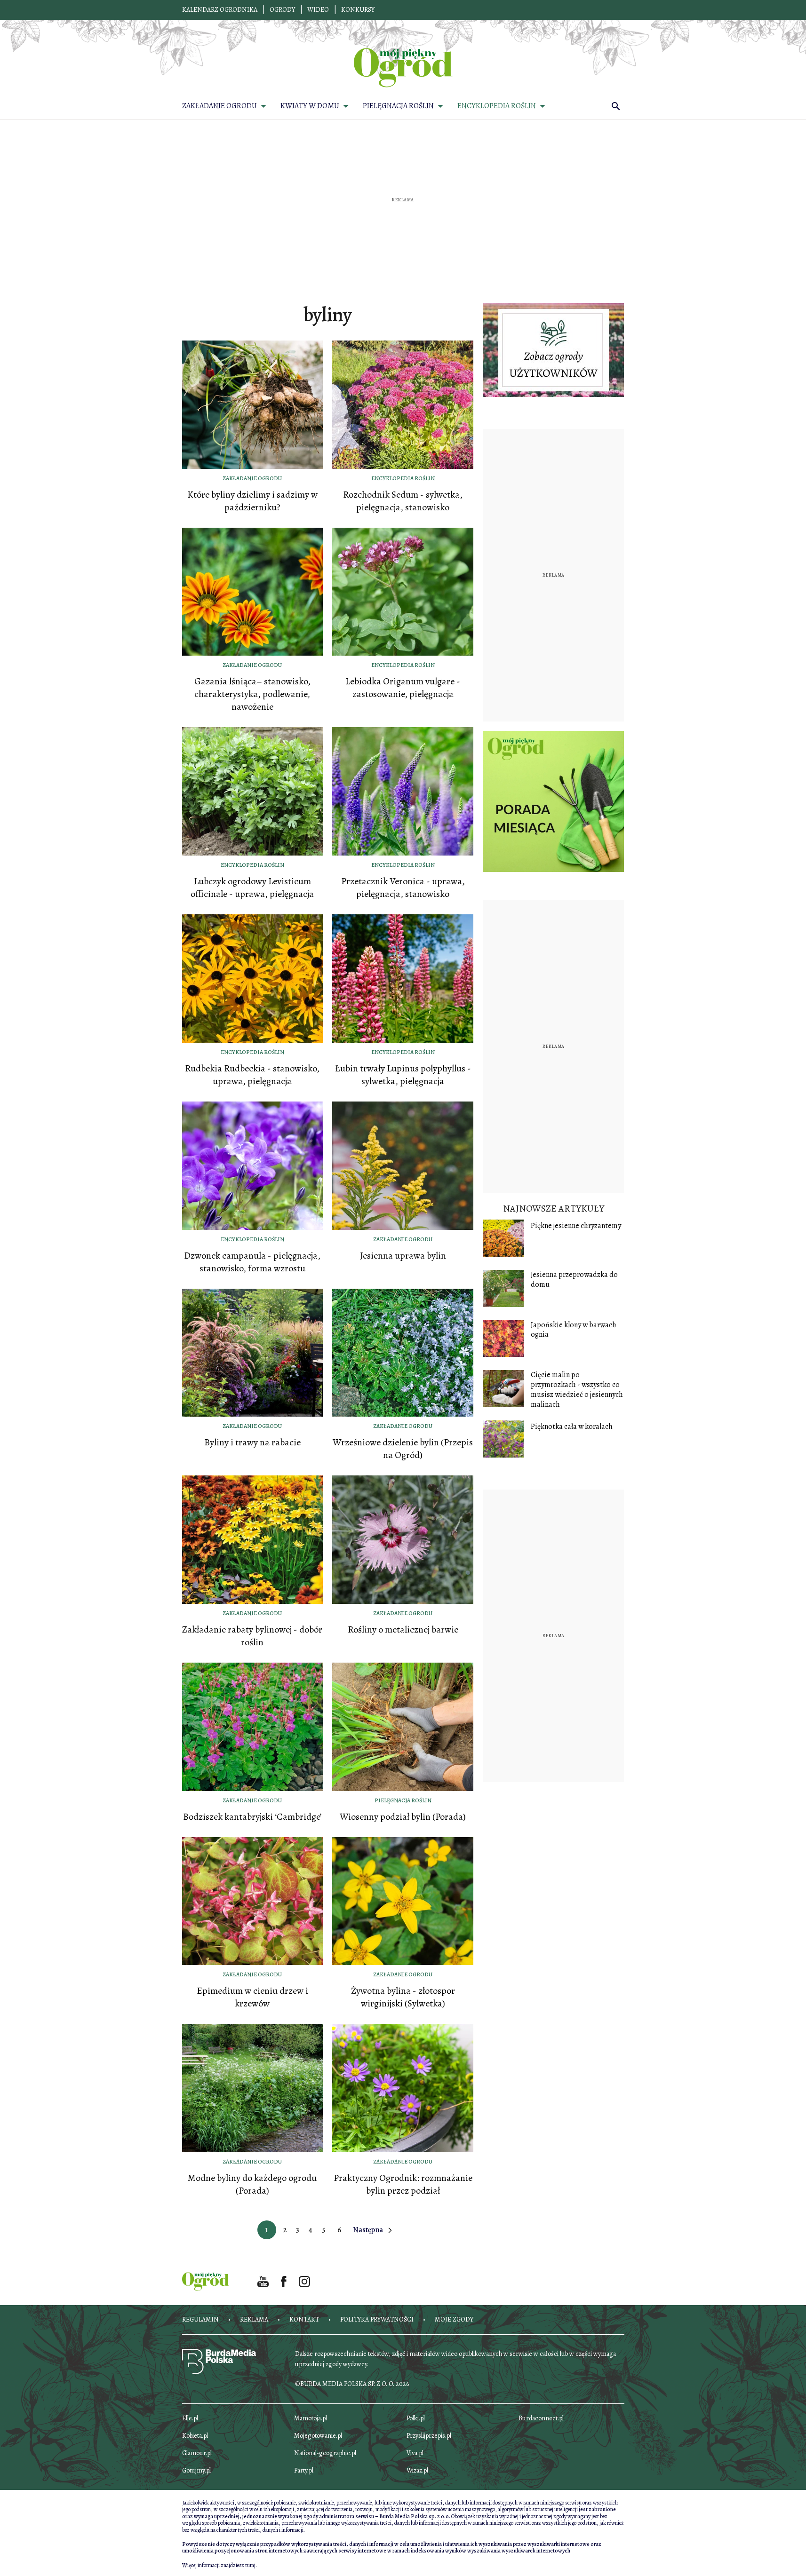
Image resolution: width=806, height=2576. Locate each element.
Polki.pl (416, 2418)
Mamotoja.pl (311, 2418)
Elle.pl (190, 2418)
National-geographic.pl (325, 2453)
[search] (616, 106)
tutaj (250, 2565)
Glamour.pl (197, 2453)
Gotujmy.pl (196, 2470)
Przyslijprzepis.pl (429, 2436)
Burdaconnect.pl (541, 2418)
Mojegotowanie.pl (318, 2436)
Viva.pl (415, 2453)
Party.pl (304, 2470)
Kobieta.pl (195, 2436)
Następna (368, 2230)
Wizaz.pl (417, 2470)
